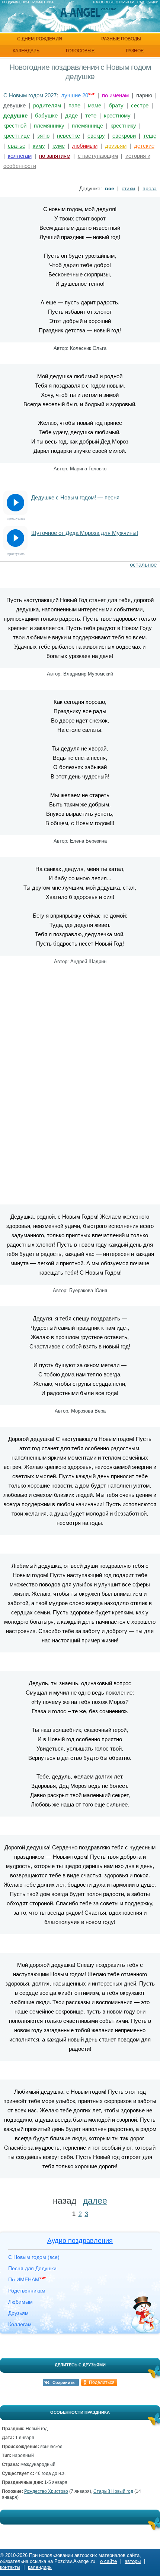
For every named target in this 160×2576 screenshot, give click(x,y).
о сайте (108, 2561)
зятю (43, 136)
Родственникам (27, 2291)
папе (74, 105)
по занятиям (55, 156)
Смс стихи (148, 2)
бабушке (46, 115)
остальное (143, 565)
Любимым (20, 2302)
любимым (85, 146)
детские (144, 146)
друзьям (116, 146)
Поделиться (102, 2382)
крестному (117, 115)
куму (39, 146)
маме (95, 105)
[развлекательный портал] (80, 12)
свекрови (124, 136)
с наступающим (98, 156)
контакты (10, 2567)
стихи (128, 188)
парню (144, 95)
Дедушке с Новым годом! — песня (75, 497)
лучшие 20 (75, 95)
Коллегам (20, 2324)
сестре (140, 105)
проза (150, 188)
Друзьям (18, 2313)
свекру (96, 136)
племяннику (49, 126)
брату (116, 105)
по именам (115, 95)
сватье (17, 146)
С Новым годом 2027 (30, 95)
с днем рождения (40, 39)
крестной (15, 126)
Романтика (43, 2)
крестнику (123, 126)
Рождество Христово (46, 2491)
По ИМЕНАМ (27, 2279)
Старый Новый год (113, 2491)
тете (91, 115)
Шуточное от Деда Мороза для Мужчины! (85, 533)
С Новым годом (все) (34, 2257)
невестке (68, 136)
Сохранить (64, 2382)
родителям (47, 105)
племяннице (87, 126)
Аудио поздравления (80, 2241)
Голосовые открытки (113, 2)
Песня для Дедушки (32, 2268)
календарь (26, 51)
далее (95, 2201)
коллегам (20, 156)
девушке (15, 105)
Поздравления (15, 2)
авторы (133, 2561)
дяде (71, 115)
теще (150, 136)
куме (59, 146)
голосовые (80, 51)
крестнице (17, 136)
